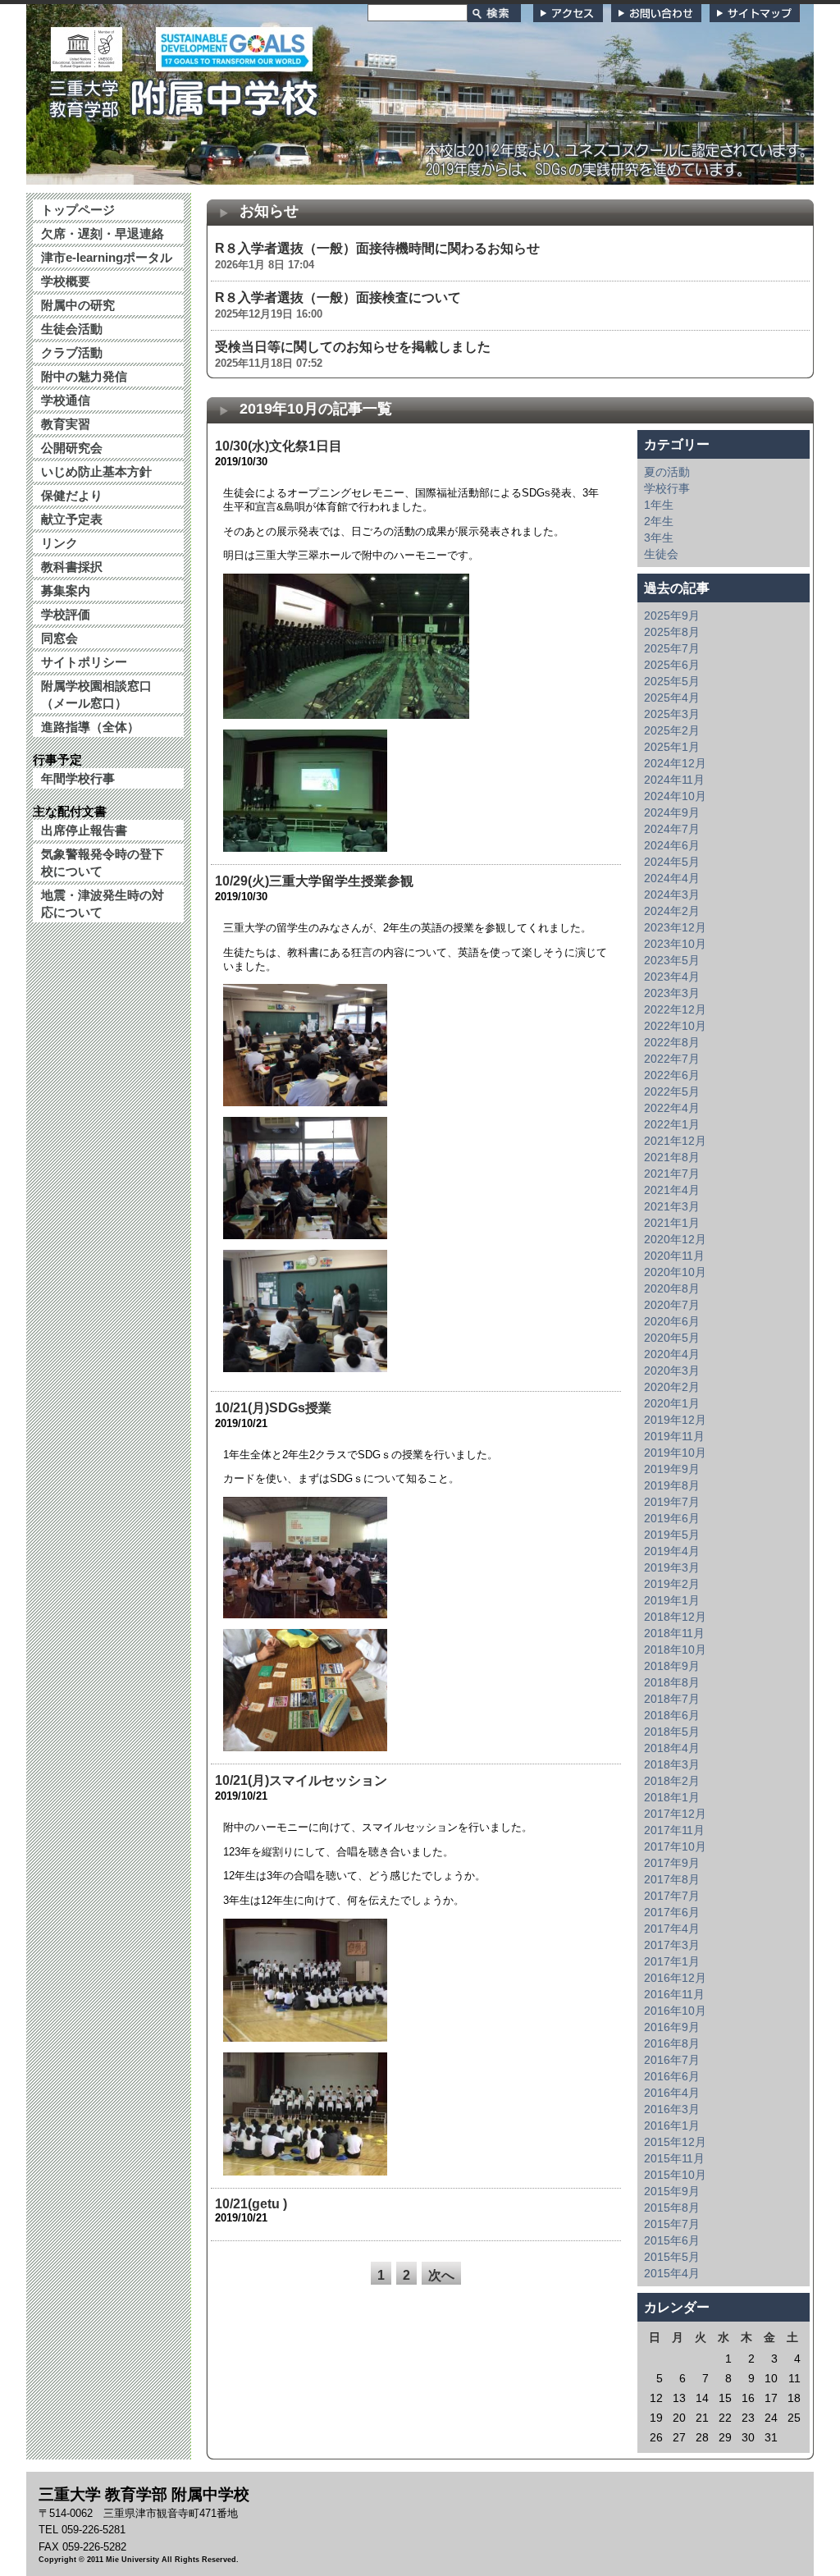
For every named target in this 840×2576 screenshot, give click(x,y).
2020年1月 (672, 1403)
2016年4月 (672, 2093)
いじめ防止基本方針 (96, 471)
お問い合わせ (656, 13)
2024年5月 (672, 862)
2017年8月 (672, 1879)
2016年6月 (672, 2076)
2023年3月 (672, 993)
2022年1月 (672, 1124)
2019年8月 (672, 1485)
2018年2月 (672, 1781)
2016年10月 (675, 2011)
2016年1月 (672, 2125)
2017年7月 (672, 1896)
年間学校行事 (78, 778)
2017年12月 (675, 1814)
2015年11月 (674, 2158)
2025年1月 (672, 747)
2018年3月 (672, 1764)
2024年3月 (672, 895)
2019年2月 (672, 1584)
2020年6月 (672, 1321)
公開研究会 (72, 448)
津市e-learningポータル (107, 257)
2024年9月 (672, 812)
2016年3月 (672, 2109)
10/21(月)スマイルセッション (301, 1780)
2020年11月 (674, 1256)
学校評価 (66, 614)
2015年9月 (672, 2191)
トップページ (78, 210)
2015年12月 (675, 2142)
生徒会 (661, 554)
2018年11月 (674, 1633)
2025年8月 (672, 632)
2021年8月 (672, 1157)
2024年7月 (672, 829)
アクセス (568, 13)
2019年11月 (674, 1436)
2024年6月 (672, 845)
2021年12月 (675, 1141)
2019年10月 (675, 1453)
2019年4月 (672, 1551)
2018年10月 (675, 1649)
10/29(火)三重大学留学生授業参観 (314, 881)
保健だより (72, 495)
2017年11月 (674, 1830)
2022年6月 (672, 1075)
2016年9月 (672, 2027)
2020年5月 (672, 1338)
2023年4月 (672, 977)
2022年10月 (675, 1026)
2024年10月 (675, 796)
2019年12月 (675, 1420)
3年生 (659, 538)
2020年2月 (672, 1387)
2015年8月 (672, 2208)
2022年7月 (672, 1059)
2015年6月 (672, 2240)
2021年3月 (672, 1206)
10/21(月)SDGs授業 (273, 1408)
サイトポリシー (84, 662)
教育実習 (66, 424)
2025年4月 (672, 698)
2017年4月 (672, 1929)
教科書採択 (72, 567)
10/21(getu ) (251, 2204)
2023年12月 (675, 927)
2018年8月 (672, 1682)
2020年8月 (672, 1288)
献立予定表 (72, 519)
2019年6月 (672, 1518)
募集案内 (66, 590)
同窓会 (59, 638)
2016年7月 (672, 2060)
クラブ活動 (72, 352)
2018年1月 (672, 1797)
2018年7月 (672, 1699)
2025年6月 (672, 665)
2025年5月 (672, 681)
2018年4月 (672, 1748)
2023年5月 (672, 960)
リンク (59, 543)
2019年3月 (672, 1567)
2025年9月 (672, 615)
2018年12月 (675, 1617)
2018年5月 (672, 1732)
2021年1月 (672, 1223)
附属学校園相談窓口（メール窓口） (96, 694)
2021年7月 (672, 1174)
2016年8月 (672, 2043)
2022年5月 (672, 1091)
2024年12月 (675, 763)
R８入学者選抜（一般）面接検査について (338, 297)
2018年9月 (672, 1666)
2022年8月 (672, 1042)
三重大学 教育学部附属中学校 (185, 94)
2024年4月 (672, 878)
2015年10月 (675, 2175)
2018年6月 (672, 1715)
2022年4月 (672, 1108)
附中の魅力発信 (84, 376)
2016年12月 (675, 1978)
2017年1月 (672, 1961)
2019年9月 (672, 1469)
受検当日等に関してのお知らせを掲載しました (353, 347)
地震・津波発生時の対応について (103, 904)
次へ (441, 2275)
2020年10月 (675, 1272)
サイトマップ (755, 13)
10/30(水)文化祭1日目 (278, 446)
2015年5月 (672, 2257)
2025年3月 (672, 714)
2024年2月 (672, 911)
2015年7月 (672, 2224)
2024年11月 (674, 780)
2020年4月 (672, 1354)
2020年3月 (672, 1370)
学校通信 (66, 400)
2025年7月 (672, 648)
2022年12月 (675, 1009)
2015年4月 (672, 2273)
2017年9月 (672, 1863)
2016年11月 (674, 1994)
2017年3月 (672, 1945)
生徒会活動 (72, 329)
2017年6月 (672, 1912)
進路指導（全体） (90, 727)
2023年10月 (675, 944)
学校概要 (66, 281)
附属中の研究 (78, 305)
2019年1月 (672, 1600)
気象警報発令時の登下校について (103, 862)
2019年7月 (672, 1502)
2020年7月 (672, 1305)
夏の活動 (667, 472)
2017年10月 (675, 1846)
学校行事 (667, 488)
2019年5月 (672, 1535)
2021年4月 (672, 1190)
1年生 (659, 505)
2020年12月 (675, 1239)
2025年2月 (672, 730)
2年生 (659, 521)
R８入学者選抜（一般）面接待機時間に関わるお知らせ (377, 248)
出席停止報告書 (84, 830)
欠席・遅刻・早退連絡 (103, 233)
